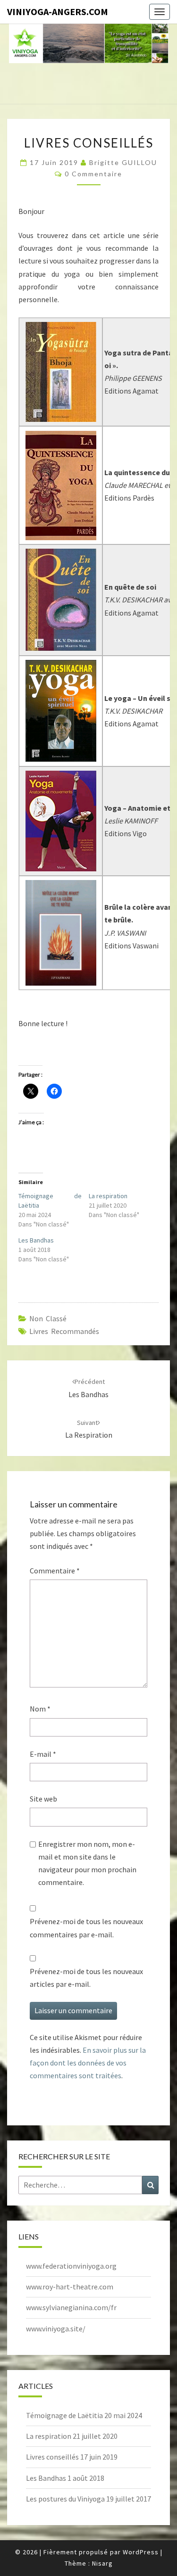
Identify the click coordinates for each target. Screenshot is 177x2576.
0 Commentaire (93, 174)
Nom (40, 1709)
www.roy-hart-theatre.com (70, 2287)
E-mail (43, 1754)
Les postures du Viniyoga (65, 2499)
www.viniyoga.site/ (56, 2329)
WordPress (141, 2552)
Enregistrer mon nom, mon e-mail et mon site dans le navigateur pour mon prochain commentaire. (87, 1863)
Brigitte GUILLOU (123, 162)
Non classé (48, 1318)
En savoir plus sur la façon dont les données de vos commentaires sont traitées (88, 2063)
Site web (43, 1799)
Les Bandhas (36, 1240)
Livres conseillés (52, 2457)
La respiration (108, 1196)
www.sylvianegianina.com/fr (71, 2307)
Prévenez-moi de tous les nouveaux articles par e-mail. (86, 1978)
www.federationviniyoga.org (71, 2266)
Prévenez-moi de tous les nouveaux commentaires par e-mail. (86, 1928)
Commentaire (55, 1571)
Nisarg (102, 2563)
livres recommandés (64, 1331)
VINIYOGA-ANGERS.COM (58, 12)
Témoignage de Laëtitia (64, 2415)
